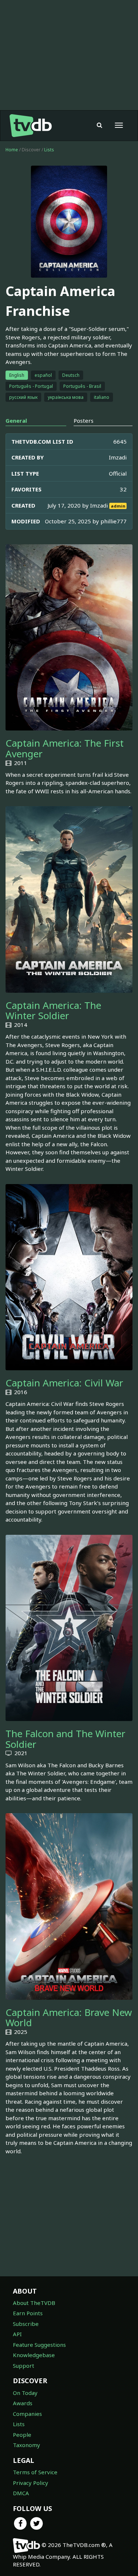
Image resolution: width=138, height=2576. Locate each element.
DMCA (21, 2493)
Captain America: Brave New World (69, 2018)
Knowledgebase (34, 2355)
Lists (49, 150)
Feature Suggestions (39, 2345)
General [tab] (16, 421)
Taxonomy (26, 2445)
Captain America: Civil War (64, 1383)
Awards (23, 2403)
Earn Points (28, 2313)
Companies (27, 2414)
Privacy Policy (31, 2483)
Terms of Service (35, 2472)
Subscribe (26, 2324)
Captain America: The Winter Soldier (53, 1011)
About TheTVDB (34, 2303)
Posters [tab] (84, 421)
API (17, 2334)
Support (24, 2366)
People (22, 2435)
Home (12, 150)
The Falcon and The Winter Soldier (66, 1739)
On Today (25, 2393)
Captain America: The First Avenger (65, 748)
